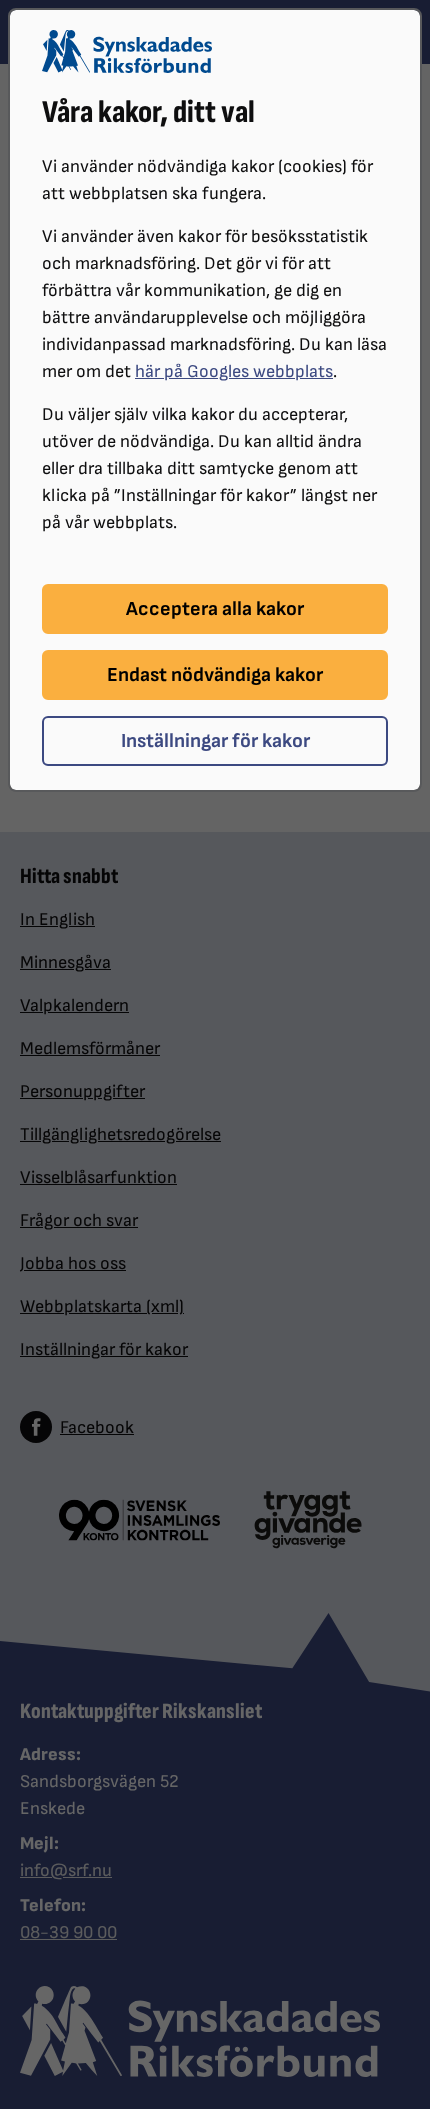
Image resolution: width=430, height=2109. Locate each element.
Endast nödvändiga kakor (215, 675)
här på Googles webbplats (234, 371)
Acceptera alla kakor (215, 609)
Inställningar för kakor (215, 741)
